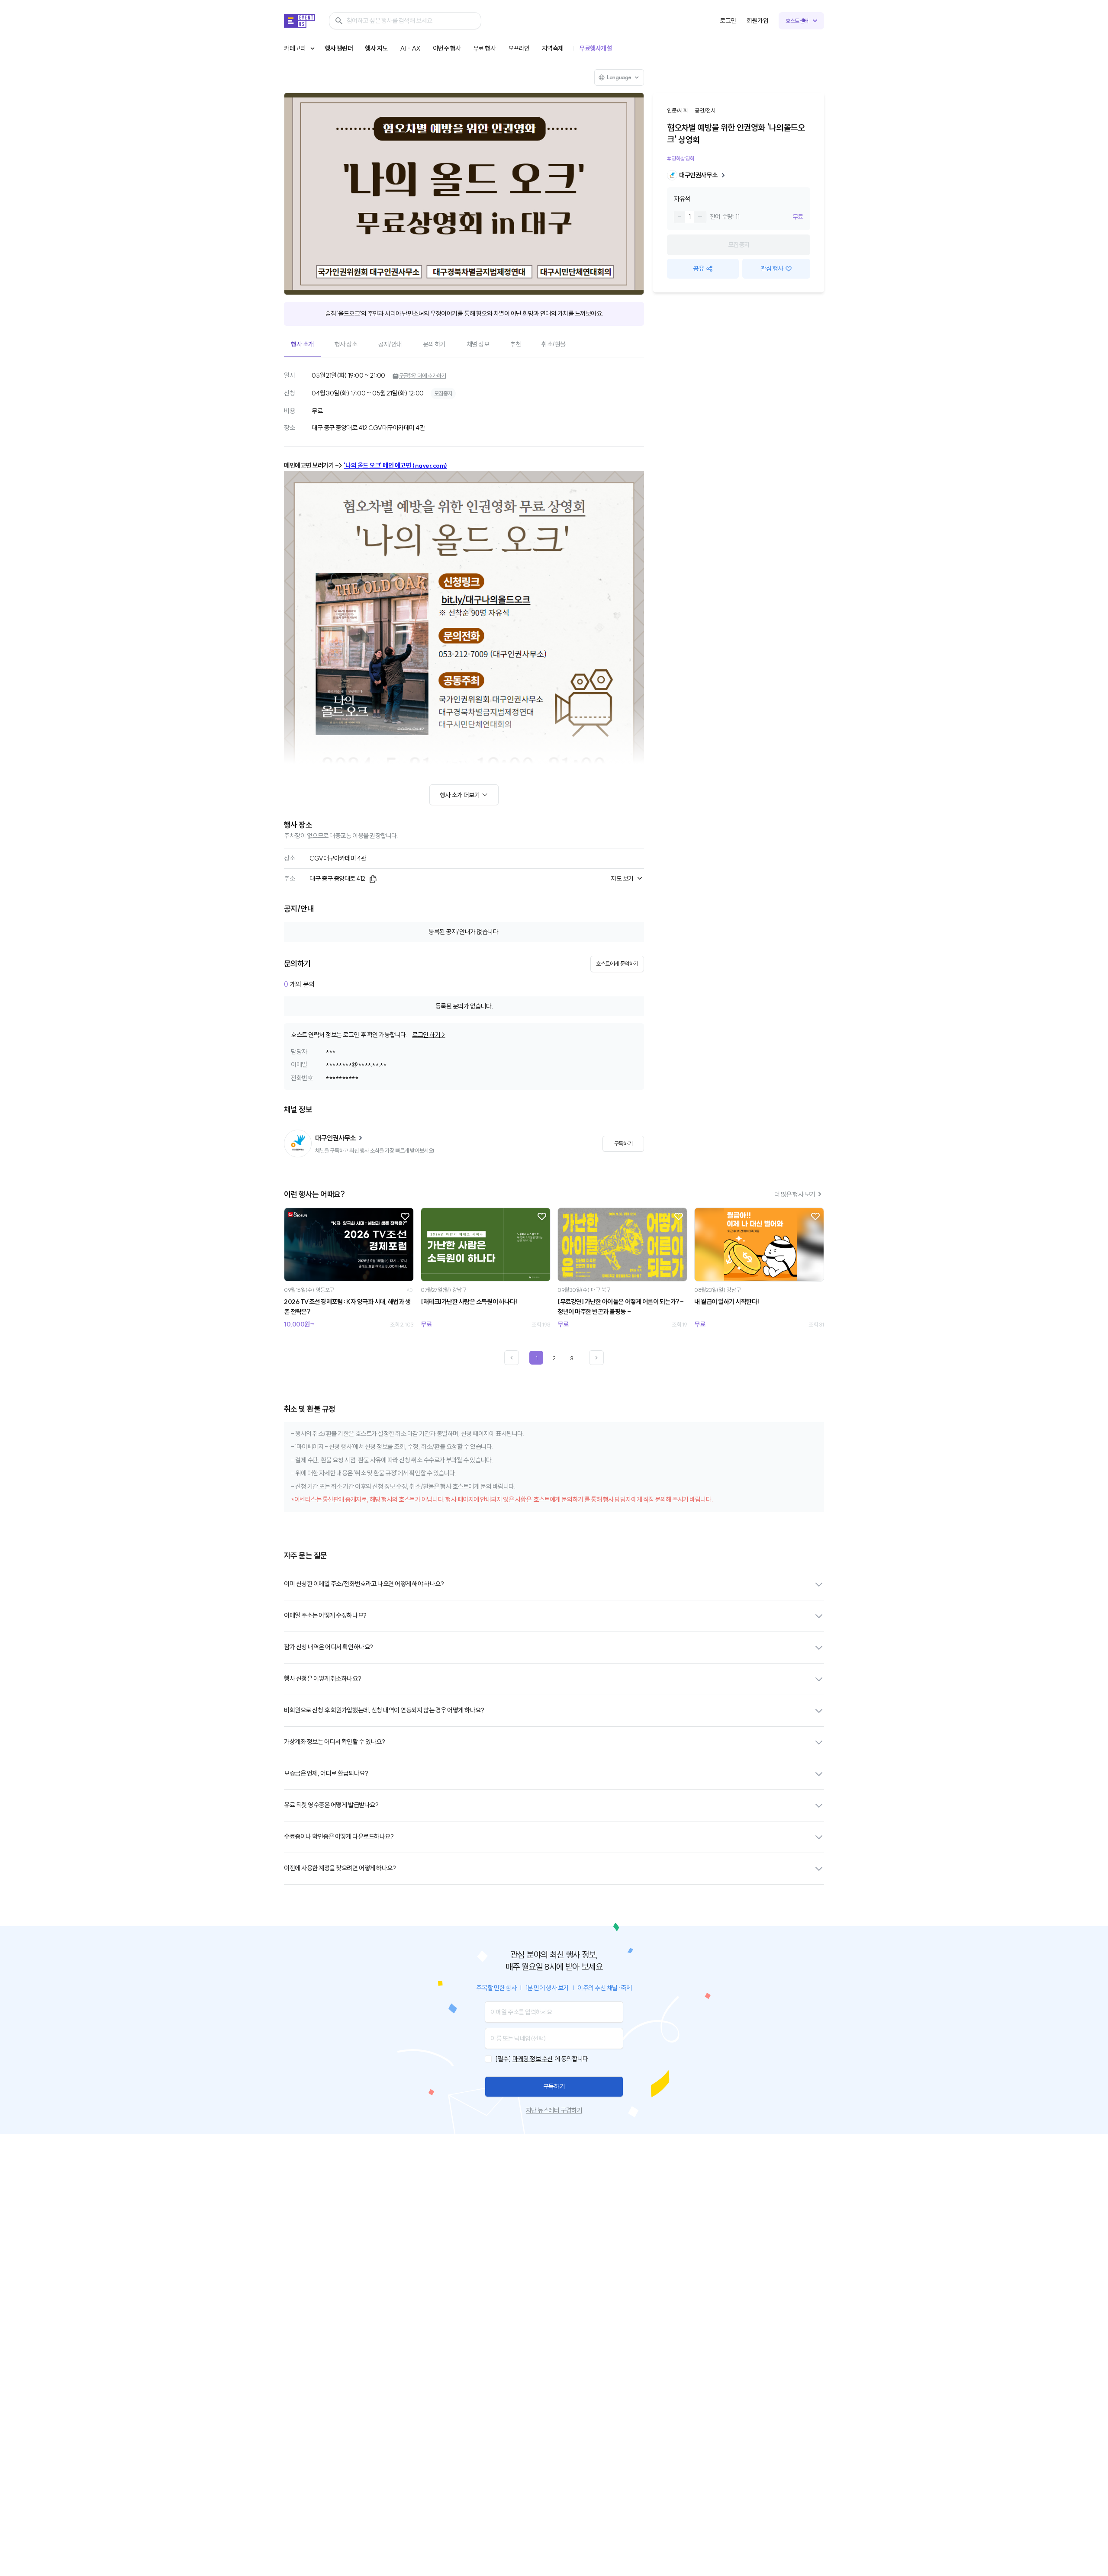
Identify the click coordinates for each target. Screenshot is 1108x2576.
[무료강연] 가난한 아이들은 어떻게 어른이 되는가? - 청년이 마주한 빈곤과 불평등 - (621, 1307)
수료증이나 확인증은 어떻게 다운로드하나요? (339, 1836)
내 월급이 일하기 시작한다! (727, 1302)
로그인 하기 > (428, 1035)
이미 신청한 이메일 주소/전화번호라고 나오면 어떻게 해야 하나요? (364, 1584)
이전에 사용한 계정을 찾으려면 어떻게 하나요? (340, 1868)
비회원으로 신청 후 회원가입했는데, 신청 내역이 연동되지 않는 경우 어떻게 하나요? (384, 1710)
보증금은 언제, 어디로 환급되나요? (326, 1773)
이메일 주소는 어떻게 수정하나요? (325, 1615)
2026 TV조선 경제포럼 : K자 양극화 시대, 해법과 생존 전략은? (347, 1307)
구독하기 (554, 2086)
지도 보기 (622, 878)
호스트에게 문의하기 (617, 964)
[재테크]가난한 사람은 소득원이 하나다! (469, 1302)
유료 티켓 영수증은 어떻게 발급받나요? (331, 1805)
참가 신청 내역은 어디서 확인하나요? (329, 1647)
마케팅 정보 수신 (533, 2059)
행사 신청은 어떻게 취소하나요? (322, 1678)
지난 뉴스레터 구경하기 (554, 2110)
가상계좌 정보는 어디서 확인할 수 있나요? (334, 1742)
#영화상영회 (681, 158)
